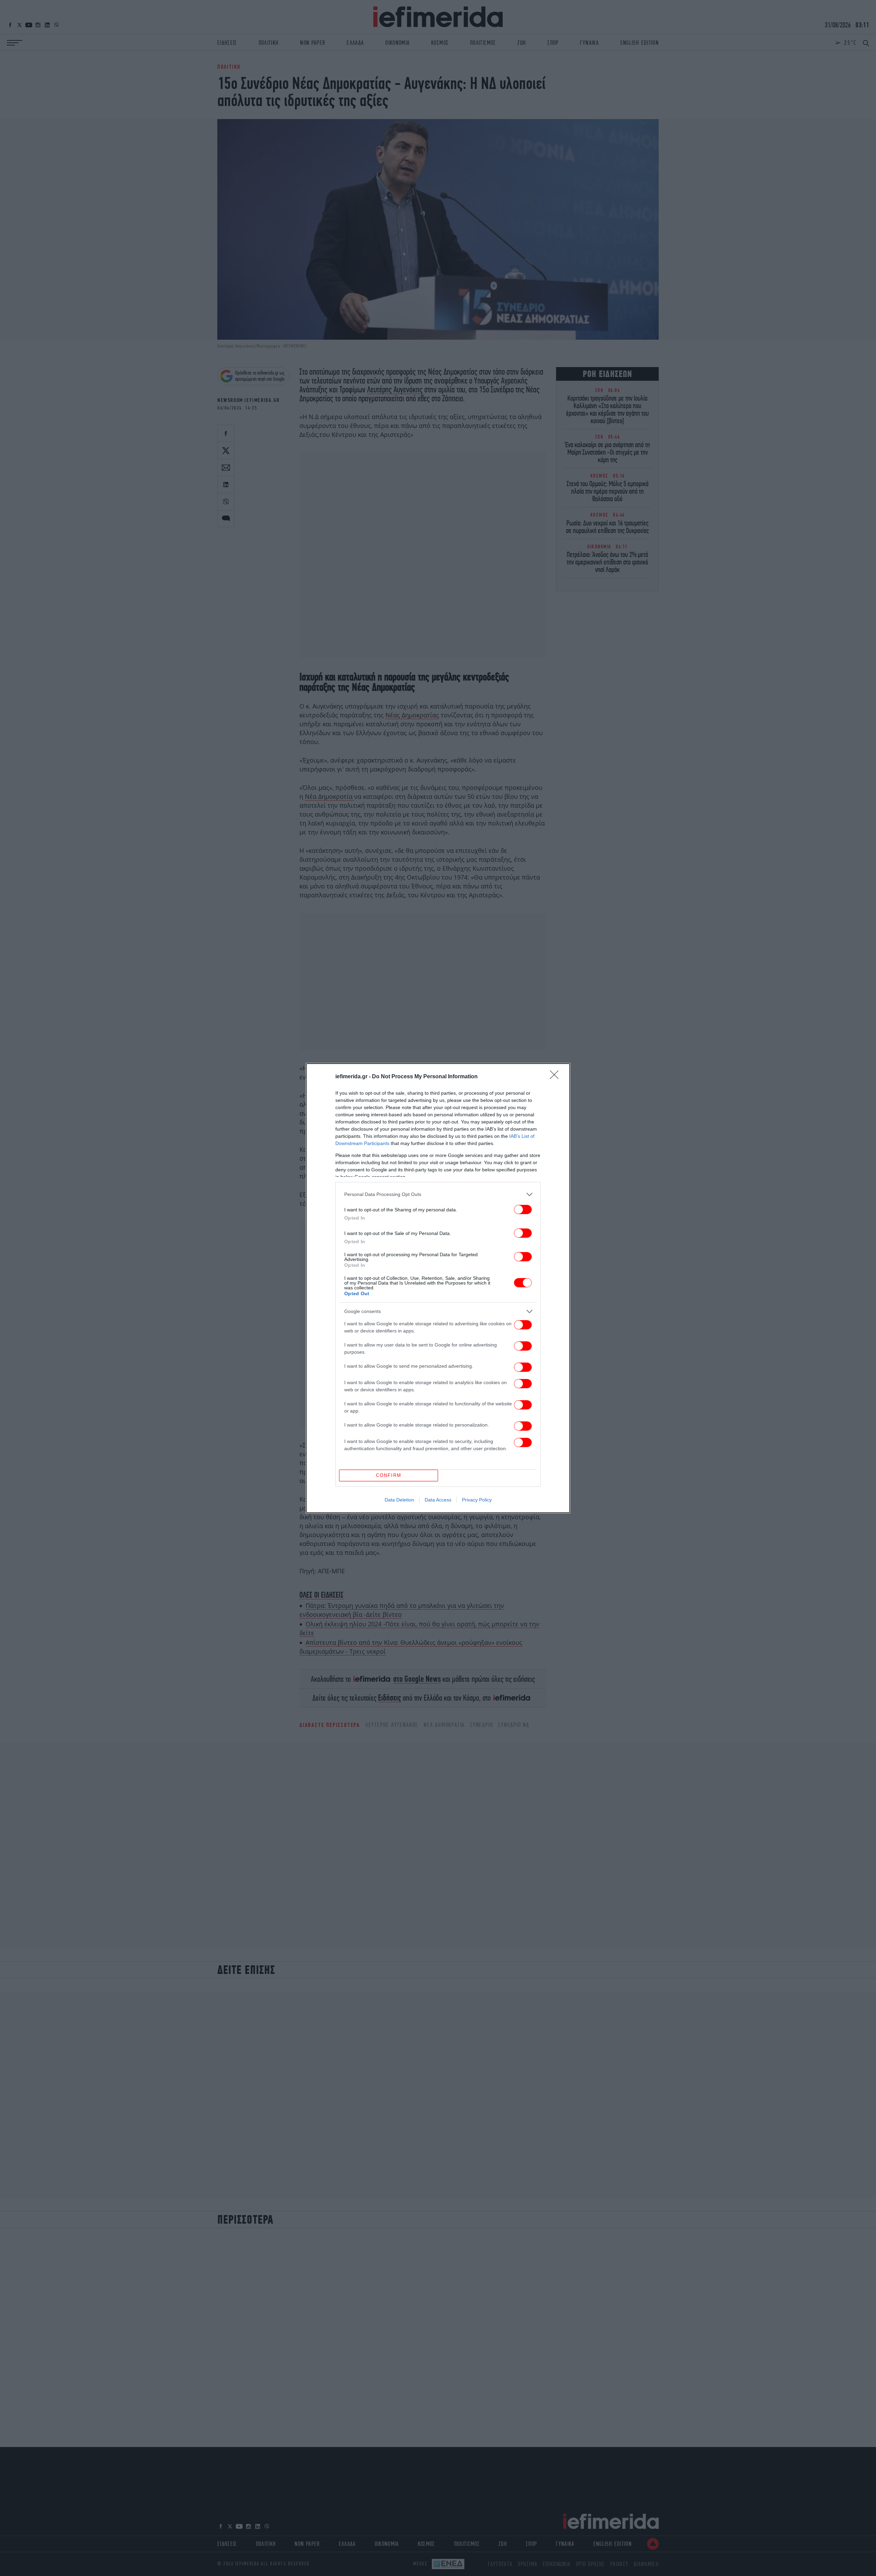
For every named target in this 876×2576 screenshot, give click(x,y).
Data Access (438, 1500)
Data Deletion (399, 1500)
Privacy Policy (477, 1500)
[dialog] (438, 1288)
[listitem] (438, 1194)
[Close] (556, 1077)
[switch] (523, 1209)
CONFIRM (389, 1475)
